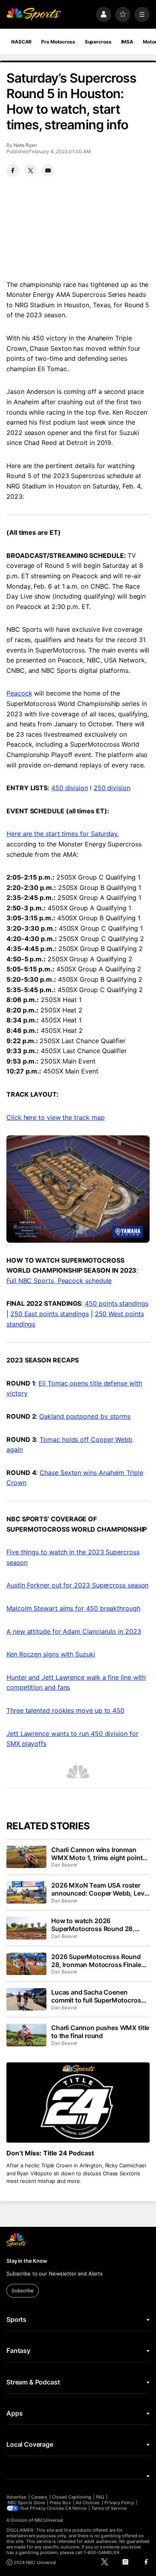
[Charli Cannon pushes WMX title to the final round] (26, 2035)
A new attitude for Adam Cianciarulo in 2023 (74, 1631)
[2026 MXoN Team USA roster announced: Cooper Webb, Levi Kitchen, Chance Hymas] (26, 1892)
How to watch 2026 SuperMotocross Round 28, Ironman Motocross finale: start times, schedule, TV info (99, 1925)
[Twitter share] (30, 170)
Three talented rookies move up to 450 (65, 1710)
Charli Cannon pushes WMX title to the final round (100, 2032)
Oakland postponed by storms (85, 1416)
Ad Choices (88, 2503)
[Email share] (48, 170)
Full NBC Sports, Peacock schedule (59, 1281)
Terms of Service (109, 2508)
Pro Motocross (58, 42)
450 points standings (116, 1303)
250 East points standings (50, 1314)
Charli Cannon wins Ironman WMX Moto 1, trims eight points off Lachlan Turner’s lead (99, 1854)
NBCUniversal (49, 2520)
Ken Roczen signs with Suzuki (51, 1654)
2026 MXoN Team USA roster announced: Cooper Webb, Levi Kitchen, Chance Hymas (99, 1889)
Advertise (16, 2497)
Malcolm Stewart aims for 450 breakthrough (73, 1608)
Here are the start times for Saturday (62, 834)
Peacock (19, 693)
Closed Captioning (72, 2497)
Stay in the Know (27, 2261)
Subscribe (23, 2290)
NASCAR (21, 42)
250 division (112, 788)
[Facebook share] (13, 170)
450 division (70, 788)
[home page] (34, 14)
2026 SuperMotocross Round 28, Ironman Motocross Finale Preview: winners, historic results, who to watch (96, 1961)
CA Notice (76, 2508)
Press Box (60, 2503)
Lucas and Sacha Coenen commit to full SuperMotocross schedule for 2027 (98, 1996)
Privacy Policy (119, 2503)
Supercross (98, 42)
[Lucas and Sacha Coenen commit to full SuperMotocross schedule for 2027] (26, 1999)
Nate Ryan (25, 145)
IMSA (127, 42)
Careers (39, 2497)
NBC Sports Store (26, 2503)
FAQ (100, 2497)
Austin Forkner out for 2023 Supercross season (77, 1585)
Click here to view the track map (55, 1117)
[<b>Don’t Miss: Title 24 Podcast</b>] (78, 2103)
